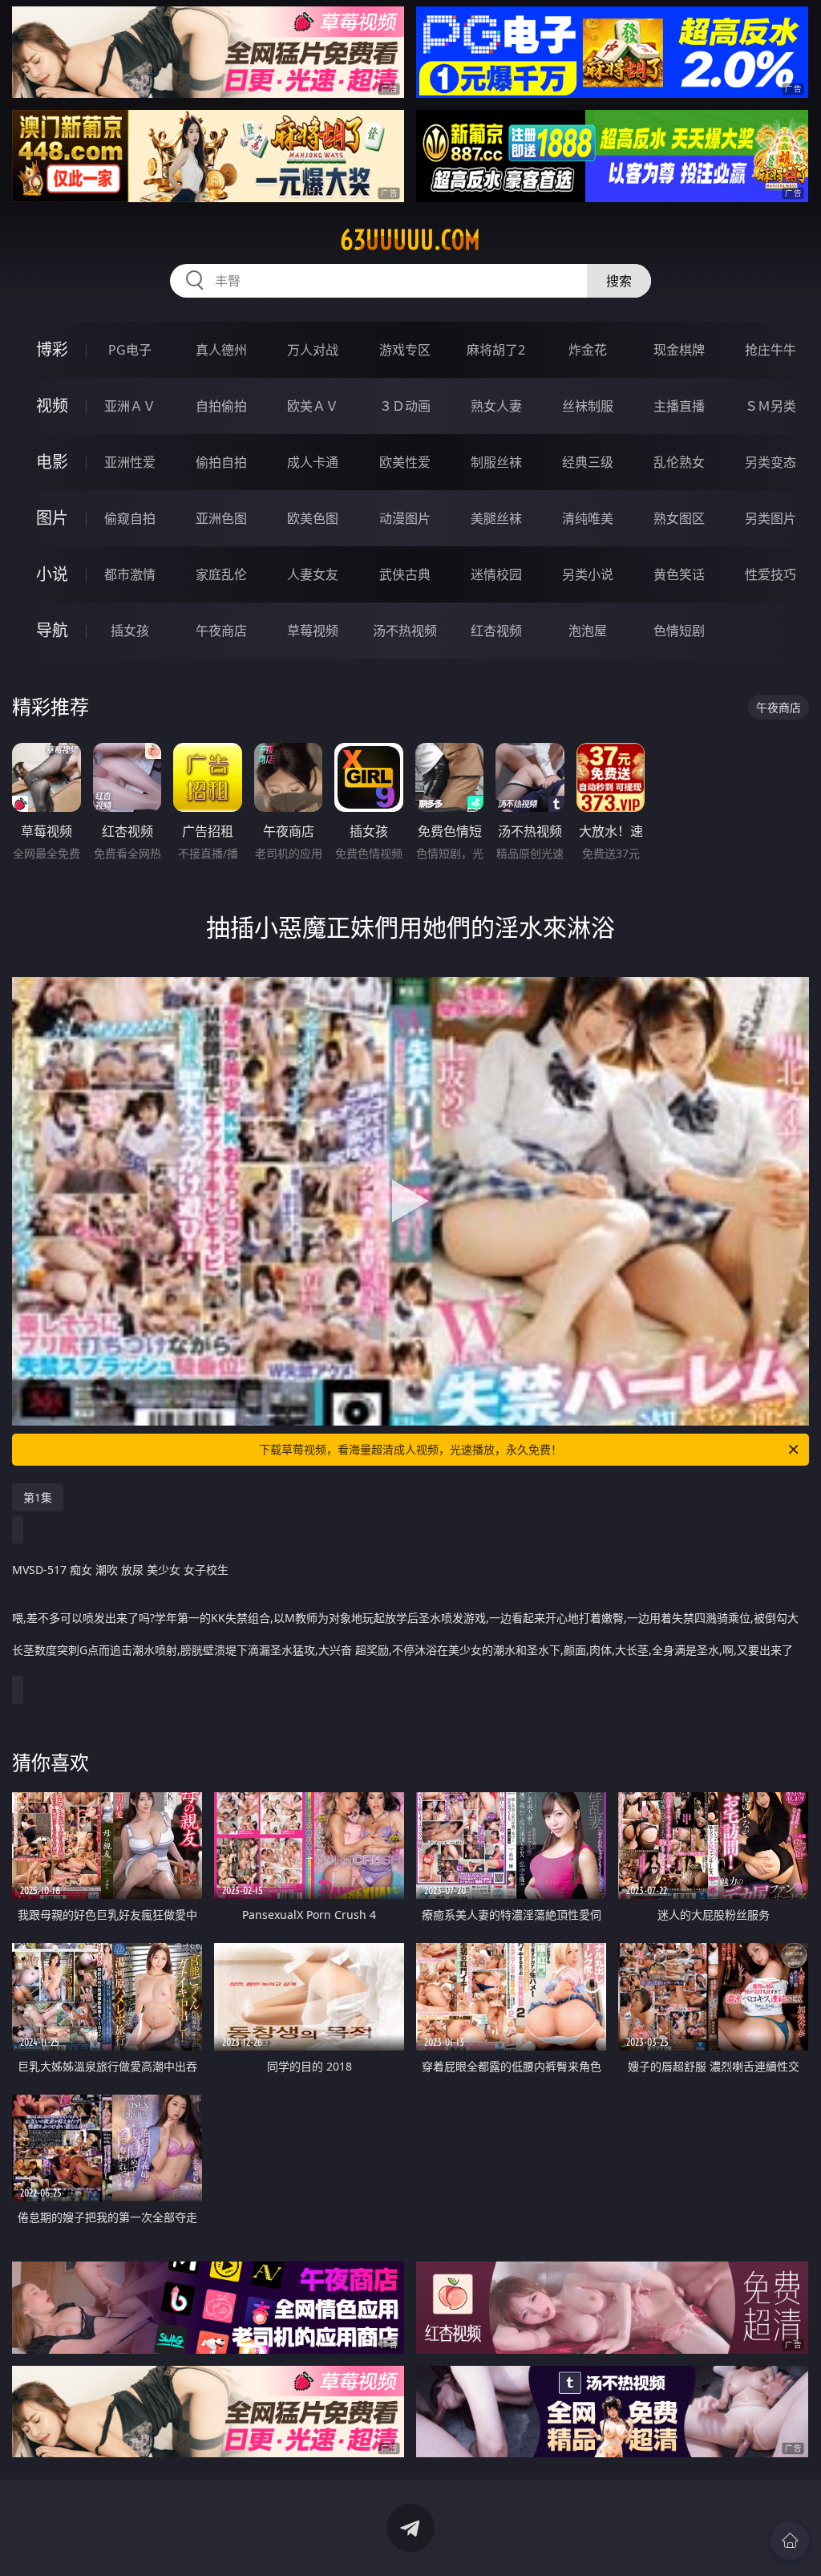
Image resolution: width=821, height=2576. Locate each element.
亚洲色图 (221, 518)
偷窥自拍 (130, 518)
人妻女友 (313, 574)
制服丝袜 (496, 462)
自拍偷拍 (221, 406)
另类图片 (770, 518)
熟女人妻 (496, 406)
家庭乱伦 (221, 574)
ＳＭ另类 (770, 406)
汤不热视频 (405, 631)
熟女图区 (679, 518)
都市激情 (130, 574)
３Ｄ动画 (405, 406)
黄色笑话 (679, 574)
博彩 (52, 349)
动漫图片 (405, 518)
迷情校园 (496, 574)
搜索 (619, 281)
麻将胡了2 (496, 350)
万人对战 (313, 350)
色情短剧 (679, 631)
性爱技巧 (770, 574)
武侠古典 (405, 574)
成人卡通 (313, 462)
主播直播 (679, 406)
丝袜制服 (588, 406)
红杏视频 (496, 631)
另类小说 (588, 574)
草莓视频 (313, 631)
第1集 (38, 1497)
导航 (52, 630)
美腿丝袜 (496, 518)
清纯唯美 (588, 518)
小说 (52, 574)
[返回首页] (790, 2541)
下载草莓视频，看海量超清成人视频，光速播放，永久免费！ (410, 1449)
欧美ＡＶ (313, 406)
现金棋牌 (679, 350)
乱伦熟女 (679, 462)
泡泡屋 (588, 631)
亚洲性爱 (130, 462)
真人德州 (221, 350)
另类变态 (770, 462)
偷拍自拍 (221, 462)
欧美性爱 (405, 462)
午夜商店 (221, 631)
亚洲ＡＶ (130, 406)
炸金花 (588, 350)
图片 (52, 518)
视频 (52, 406)
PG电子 (130, 350)
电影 (52, 462)
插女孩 (130, 631)
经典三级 (588, 462)
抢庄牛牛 (770, 350)
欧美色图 (313, 518)
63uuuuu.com (410, 240)
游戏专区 (405, 350)
